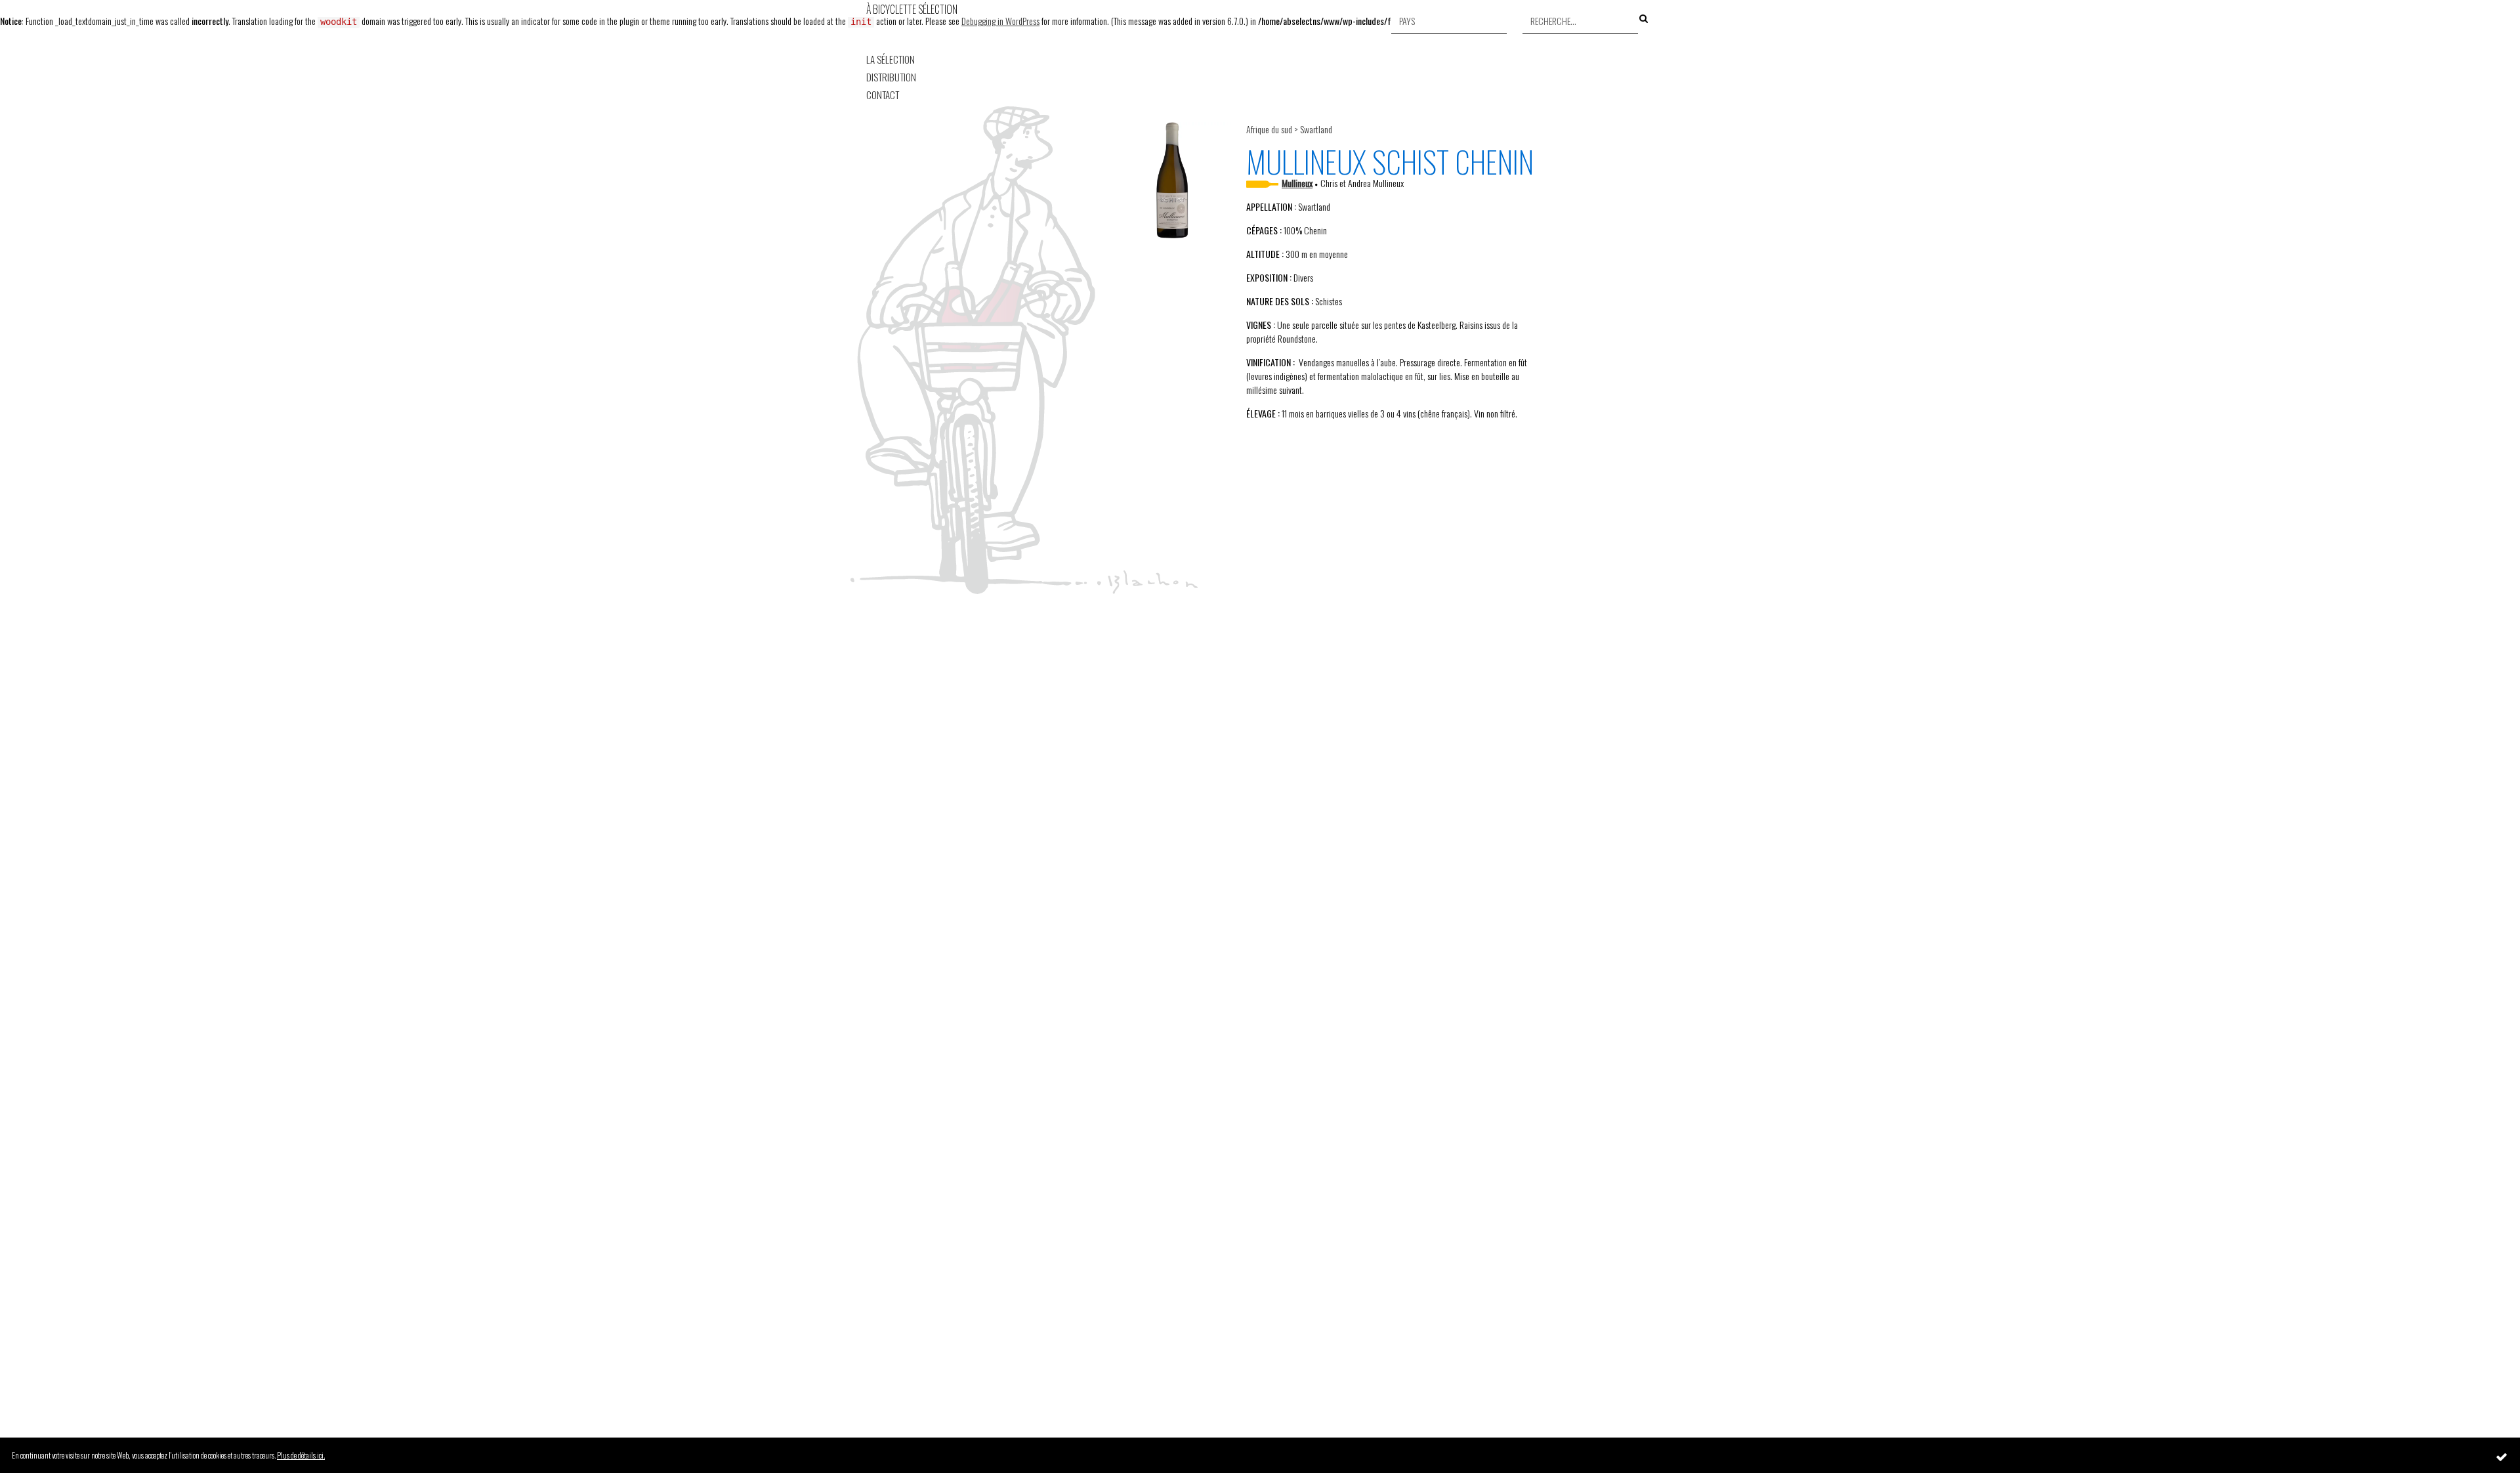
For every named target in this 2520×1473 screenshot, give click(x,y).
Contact (883, 95)
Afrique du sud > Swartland (1289, 129)
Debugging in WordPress (1000, 21)
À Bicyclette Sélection (912, 9)
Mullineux (1297, 183)
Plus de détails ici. (301, 1455)
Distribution (891, 77)
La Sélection (891, 59)
